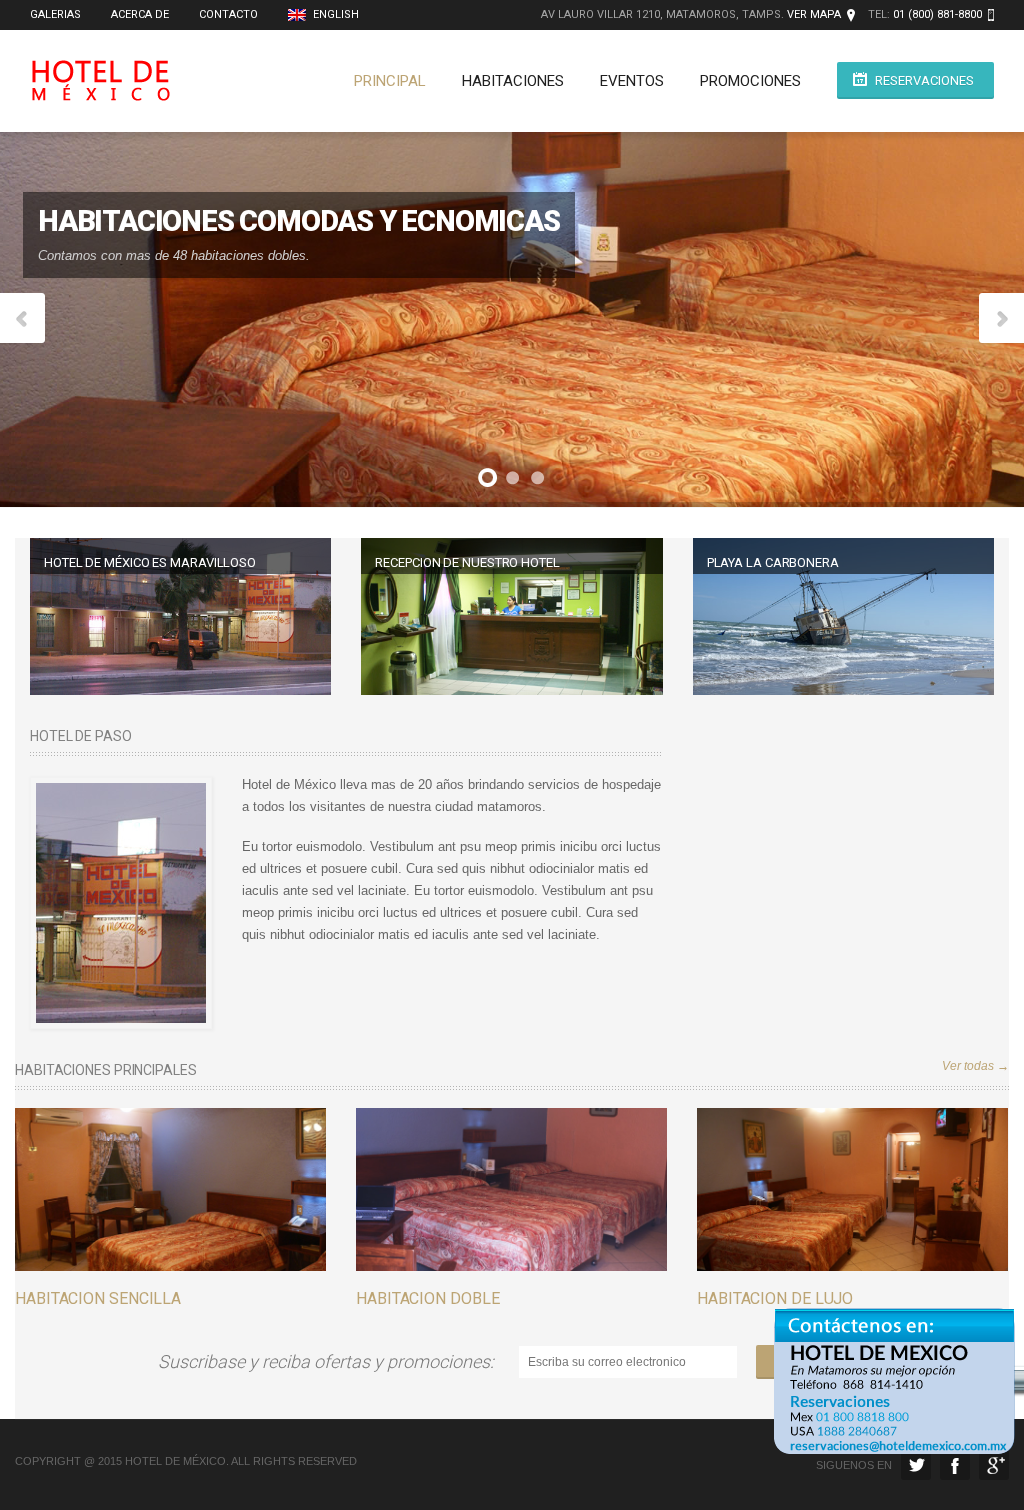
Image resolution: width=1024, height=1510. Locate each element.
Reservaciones (924, 80)
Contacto (228, 14)
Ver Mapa (814, 14)
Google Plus (994, 1465)
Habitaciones (513, 81)
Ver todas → (975, 1066)
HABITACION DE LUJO (775, 1298)
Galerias (55, 14)
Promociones (750, 81)
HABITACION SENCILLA (98, 1298)
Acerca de (140, 14)
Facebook (955, 1465)
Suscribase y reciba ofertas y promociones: (330, 1361)
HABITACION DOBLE (427, 1298)
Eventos (632, 81)
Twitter (916, 1465)
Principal (390, 81)
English (334, 14)
